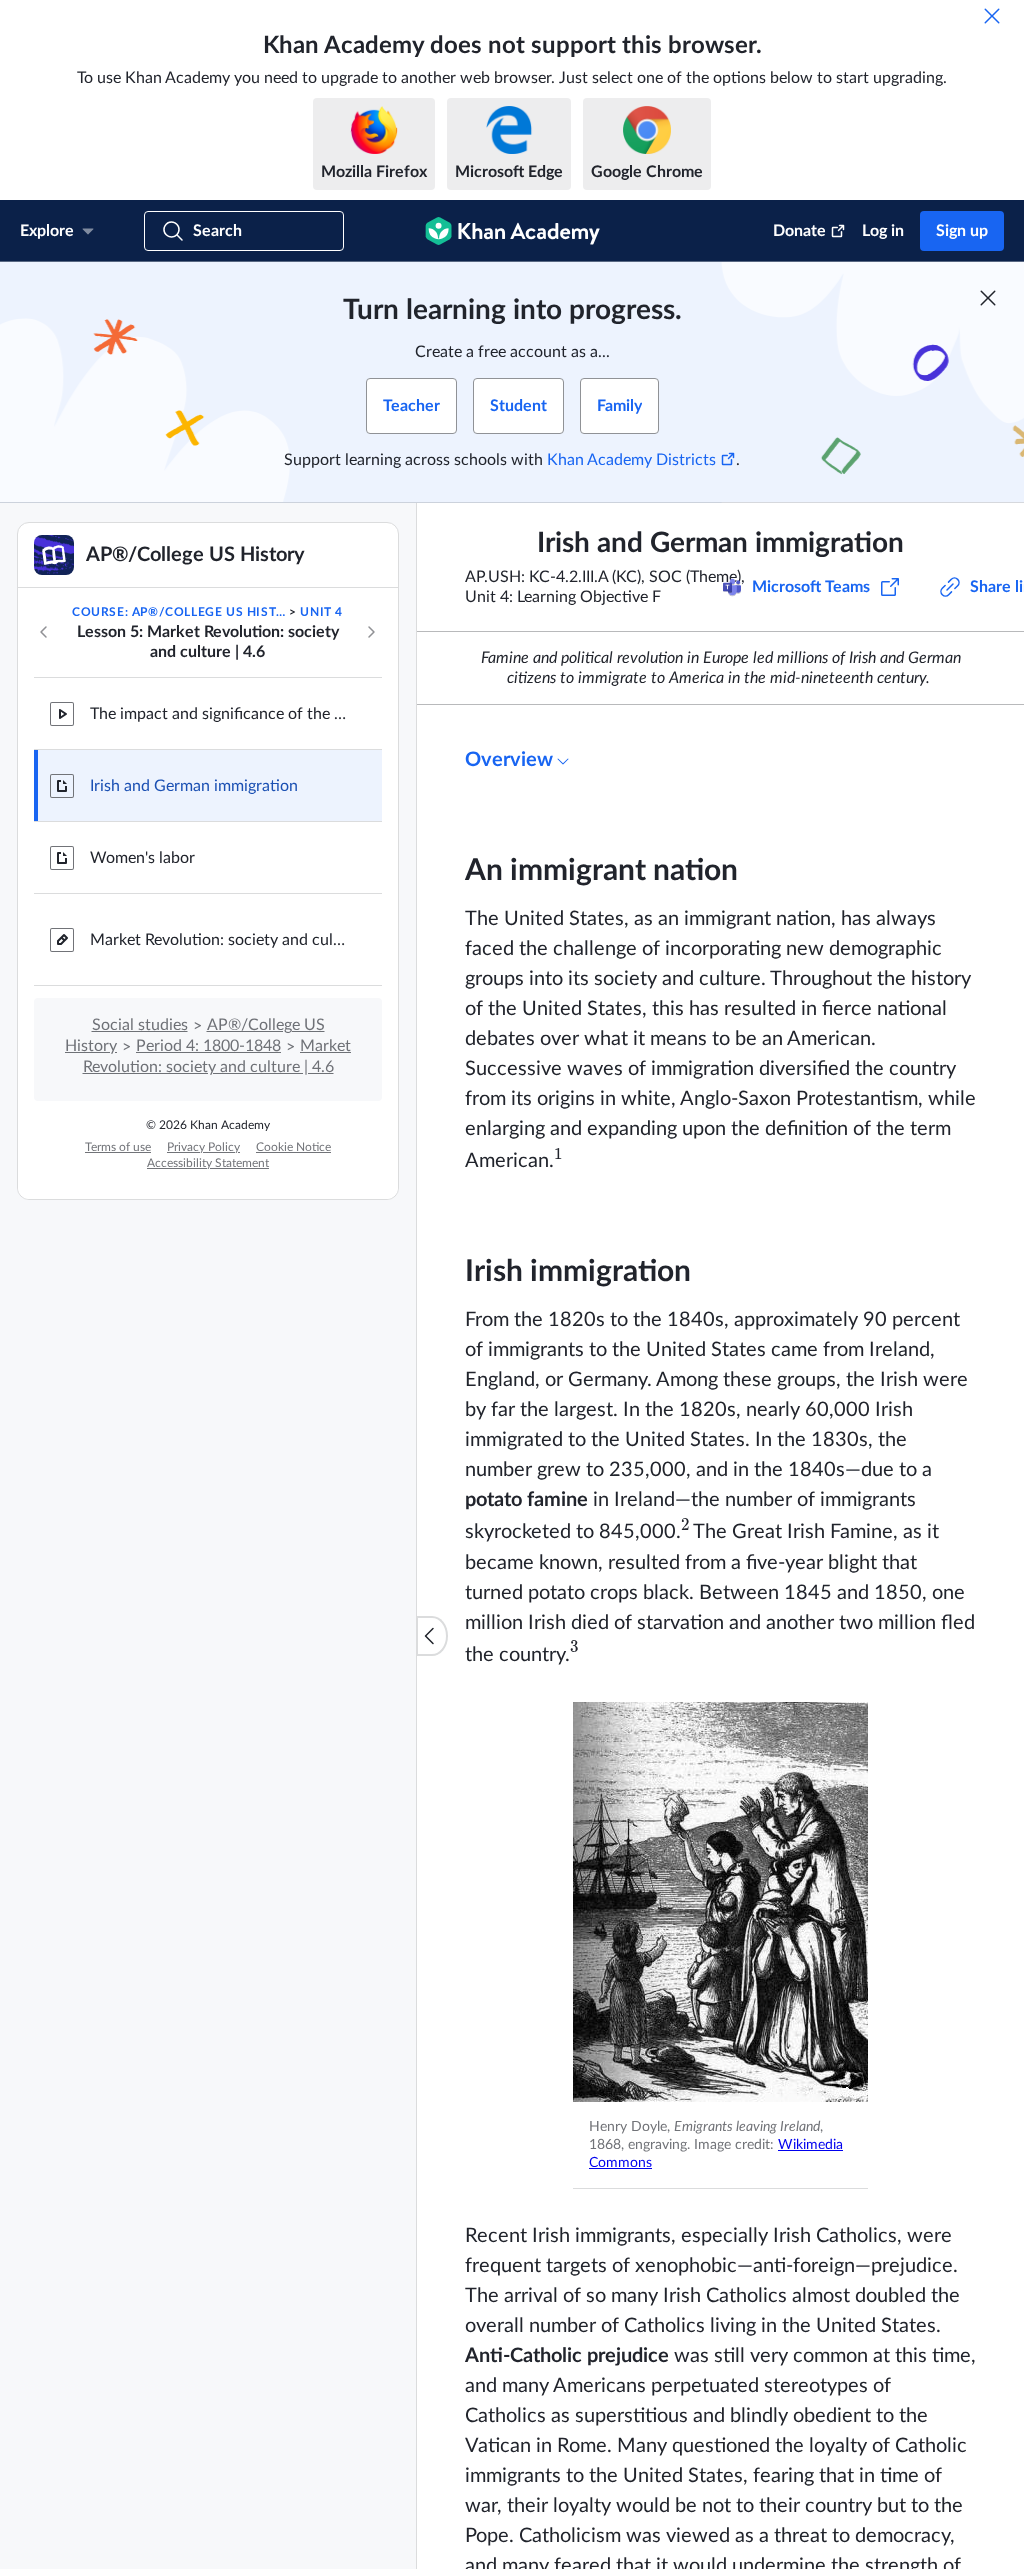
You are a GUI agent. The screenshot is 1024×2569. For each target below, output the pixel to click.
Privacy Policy (203, 1147)
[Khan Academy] (512, 231)
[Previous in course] (44, 632)
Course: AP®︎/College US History (179, 612)
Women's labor (142, 858)
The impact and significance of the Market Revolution (220, 714)
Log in (883, 231)
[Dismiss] (992, 16)
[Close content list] (432, 1636)
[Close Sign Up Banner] (988, 298)
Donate (799, 231)
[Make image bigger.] (720, 1902)
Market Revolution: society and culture (220, 940)
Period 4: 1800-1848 (208, 1046)
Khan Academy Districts (631, 460)
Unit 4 (321, 612)
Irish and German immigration (194, 786)
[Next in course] (371, 632)
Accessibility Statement (208, 1163)
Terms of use (118, 1147)
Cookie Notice (293, 1147)
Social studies (140, 1025)
